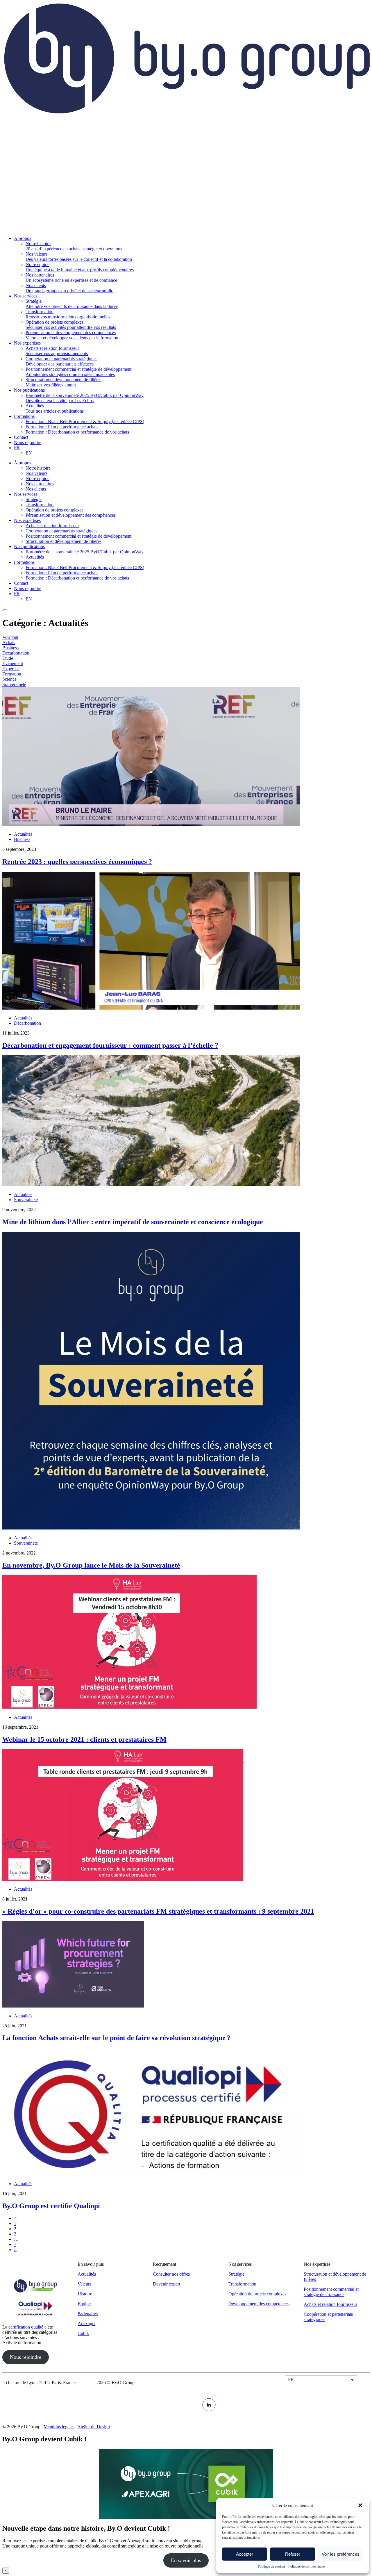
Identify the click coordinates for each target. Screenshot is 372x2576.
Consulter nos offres (171, 2274)
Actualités (35, 557)
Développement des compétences (259, 2304)
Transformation (40, 505)
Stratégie (34, 499)
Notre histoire (38, 468)
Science (9, 679)
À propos (23, 463)
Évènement (13, 663)
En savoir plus (186, 2560)
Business (10, 648)
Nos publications (29, 547)
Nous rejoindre (28, 588)
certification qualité (26, 2327)
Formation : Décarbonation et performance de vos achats (77, 578)
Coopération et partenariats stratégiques (61, 531)
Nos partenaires (40, 484)
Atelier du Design (94, 2427)
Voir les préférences (341, 2554)
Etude (8, 658)
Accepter (245, 2554)
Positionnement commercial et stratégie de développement (78, 536)
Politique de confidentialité (306, 2566)
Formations (24, 562)
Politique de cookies (272, 2566)
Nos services (26, 494)
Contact (21, 583)
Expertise (11, 669)
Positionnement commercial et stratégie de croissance (331, 2292)
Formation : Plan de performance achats (62, 573)
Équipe (84, 2304)
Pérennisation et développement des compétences (71, 515)
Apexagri (86, 2323)
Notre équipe (37, 478)
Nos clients (36, 489)
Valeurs (84, 2284)
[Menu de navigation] (5, 610)
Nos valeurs (36, 473)
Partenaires (88, 2314)
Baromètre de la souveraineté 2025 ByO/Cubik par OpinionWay (85, 552)
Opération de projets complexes (54, 510)
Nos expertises (27, 520)
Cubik (83, 2333)
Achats (9, 642)
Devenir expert (167, 2284)
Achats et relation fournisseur (52, 526)
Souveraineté (14, 684)
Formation (12, 674)
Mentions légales (59, 2427)
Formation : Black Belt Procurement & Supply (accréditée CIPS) (85, 567)
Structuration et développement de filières (64, 541)
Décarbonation (16, 653)
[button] (360, 2505)
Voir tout (10, 637)
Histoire (85, 2294)
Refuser (293, 2554)
